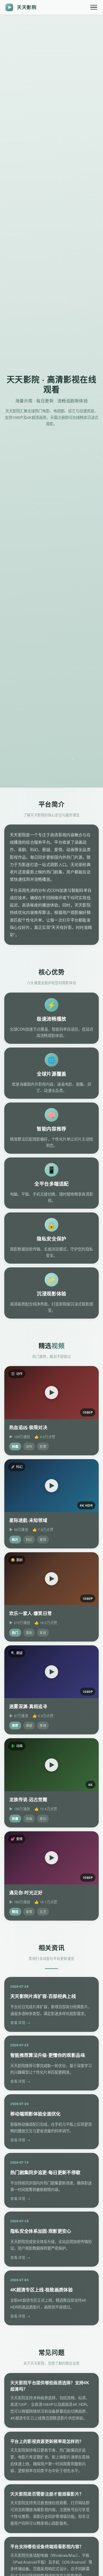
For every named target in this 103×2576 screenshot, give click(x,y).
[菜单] (94, 7)
